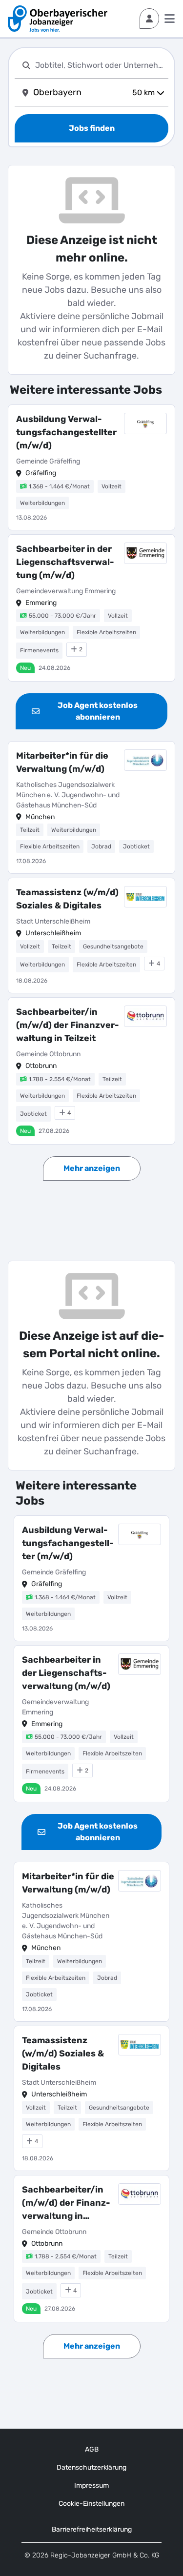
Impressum (91, 2485)
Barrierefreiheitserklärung (92, 2529)
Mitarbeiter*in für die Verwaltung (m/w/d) (62, 762)
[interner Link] (58, 19)
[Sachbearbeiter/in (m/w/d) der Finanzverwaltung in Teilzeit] (91, 1071)
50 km (143, 92)
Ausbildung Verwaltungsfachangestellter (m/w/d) (66, 432)
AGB (92, 2449)
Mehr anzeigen (92, 1168)
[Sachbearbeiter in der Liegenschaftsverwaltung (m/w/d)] (91, 608)
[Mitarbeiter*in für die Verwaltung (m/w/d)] (91, 808)
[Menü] (170, 19)
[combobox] (100, 65)
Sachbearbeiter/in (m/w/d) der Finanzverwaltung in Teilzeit (68, 1025)
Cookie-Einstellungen (91, 2504)
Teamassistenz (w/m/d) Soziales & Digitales (67, 899)
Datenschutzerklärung (91, 2467)
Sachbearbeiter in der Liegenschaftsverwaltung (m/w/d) (65, 562)
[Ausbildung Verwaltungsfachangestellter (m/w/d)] (91, 467)
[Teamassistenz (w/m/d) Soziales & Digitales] (91, 936)
